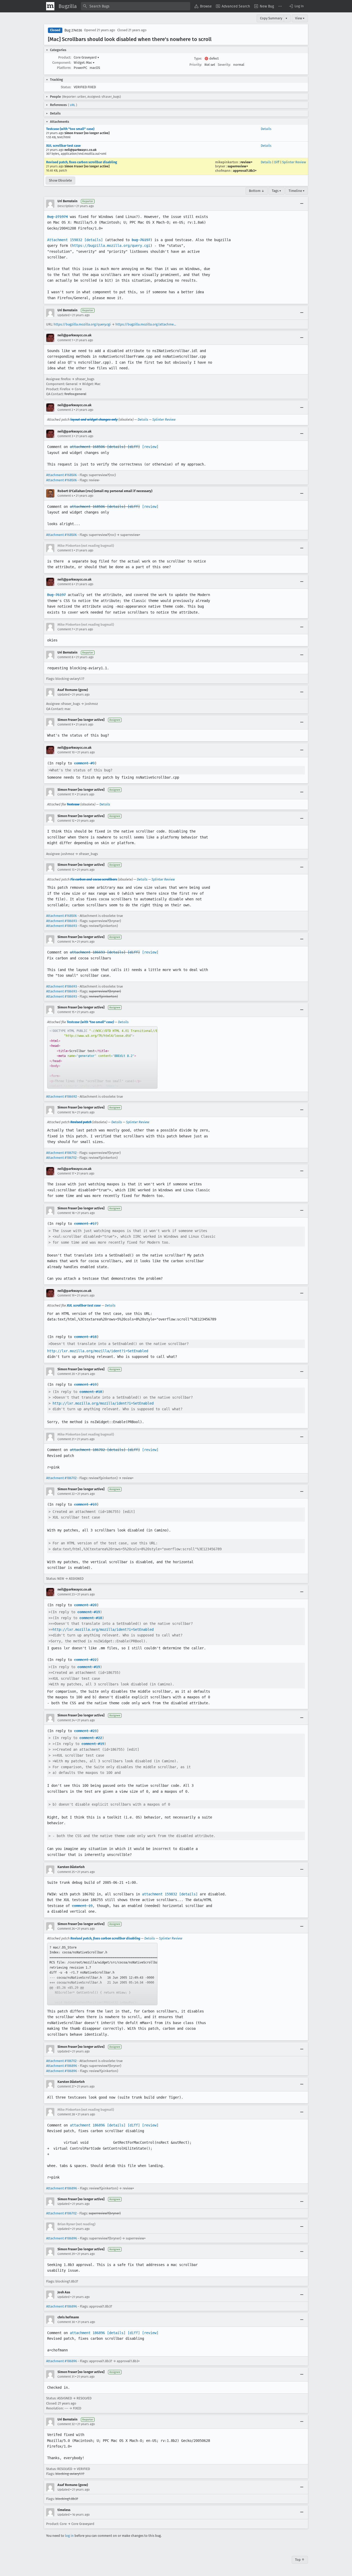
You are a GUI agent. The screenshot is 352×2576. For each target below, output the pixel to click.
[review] (150, 447)
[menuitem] (203, 6)
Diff (277, 162)
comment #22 (85, 1660)
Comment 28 (66, 2114)
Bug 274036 (73, 30)
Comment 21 (66, 1439)
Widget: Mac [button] (84, 63)
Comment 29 (66, 2254)
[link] (102, 1057)
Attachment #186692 (61, 1097)
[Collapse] (302, 204)
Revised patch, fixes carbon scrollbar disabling (82, 162)
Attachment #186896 (62, 2066)
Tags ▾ (276, 191)
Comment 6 (65, 584)
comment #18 (85, 1337)
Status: (66, 87)
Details (266, 129)
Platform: (64, 68)
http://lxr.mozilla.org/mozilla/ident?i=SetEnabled (98, 1351)
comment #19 (85, 1384)
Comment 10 (66, 752)
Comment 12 (66, 821)
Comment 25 (66, 1872)
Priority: (196, 65)
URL (73, 105)
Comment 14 (66, 942)
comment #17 (85, 1224)
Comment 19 (66, 1295)
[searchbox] (136, 6)
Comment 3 (65, 436)
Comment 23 (66, 1594)
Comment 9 (65, 724)
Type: (198, 58)
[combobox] (136, 6)
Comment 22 (66, 1494)
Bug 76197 (56, 595)
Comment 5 (65, 550)
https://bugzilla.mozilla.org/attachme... (146, 324)
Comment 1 (65, 340)
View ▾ (300, 18)
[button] (296, 6)
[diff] (134, 447)
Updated (64, 315)
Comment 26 (66, 1929)
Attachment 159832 (65, 240)
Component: (62, 63)
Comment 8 (65, 657)
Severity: (224, 65)
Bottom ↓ (257, 191)
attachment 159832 (160, 1894)
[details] (94, 240)
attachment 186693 (87, 952)
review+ (246, 162)
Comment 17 (66, 1173)
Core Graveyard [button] (86, 57)
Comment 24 (66, 1720)
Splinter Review (294, 162)
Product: (65, 57)
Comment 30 (66, 2322)
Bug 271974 (57, 217)
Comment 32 (66, 2424)
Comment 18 (66, 1213)
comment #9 (84, 763)
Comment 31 (66, 2377)
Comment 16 (66, 1112)
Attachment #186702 (61, 1153)
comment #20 (85, 1605)
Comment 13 (66, 870)
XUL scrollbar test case (63, 146)
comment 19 (82, 1906)
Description (66, 206)
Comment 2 (65, 410)
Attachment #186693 (61, 921)
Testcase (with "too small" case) (70, 129)
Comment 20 (66, 1374)
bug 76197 (141, 240)
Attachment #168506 (61, 475)
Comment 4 (65, 496)
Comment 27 (66, 2086)
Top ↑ (300, 2560)
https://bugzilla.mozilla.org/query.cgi (111, 246)
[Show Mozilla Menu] (50, 6)
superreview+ (238, 166)
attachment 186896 (87, 2125)
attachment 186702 (87, 1450)
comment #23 (85, 1731)
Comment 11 (66, 794)
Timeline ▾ (297, 191)
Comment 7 (65, 629)
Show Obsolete (60, 180)
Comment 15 (66, 1012)
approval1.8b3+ (245, 171)
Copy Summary (271, 18)
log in (69, 2536)
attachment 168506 (87, 447)
